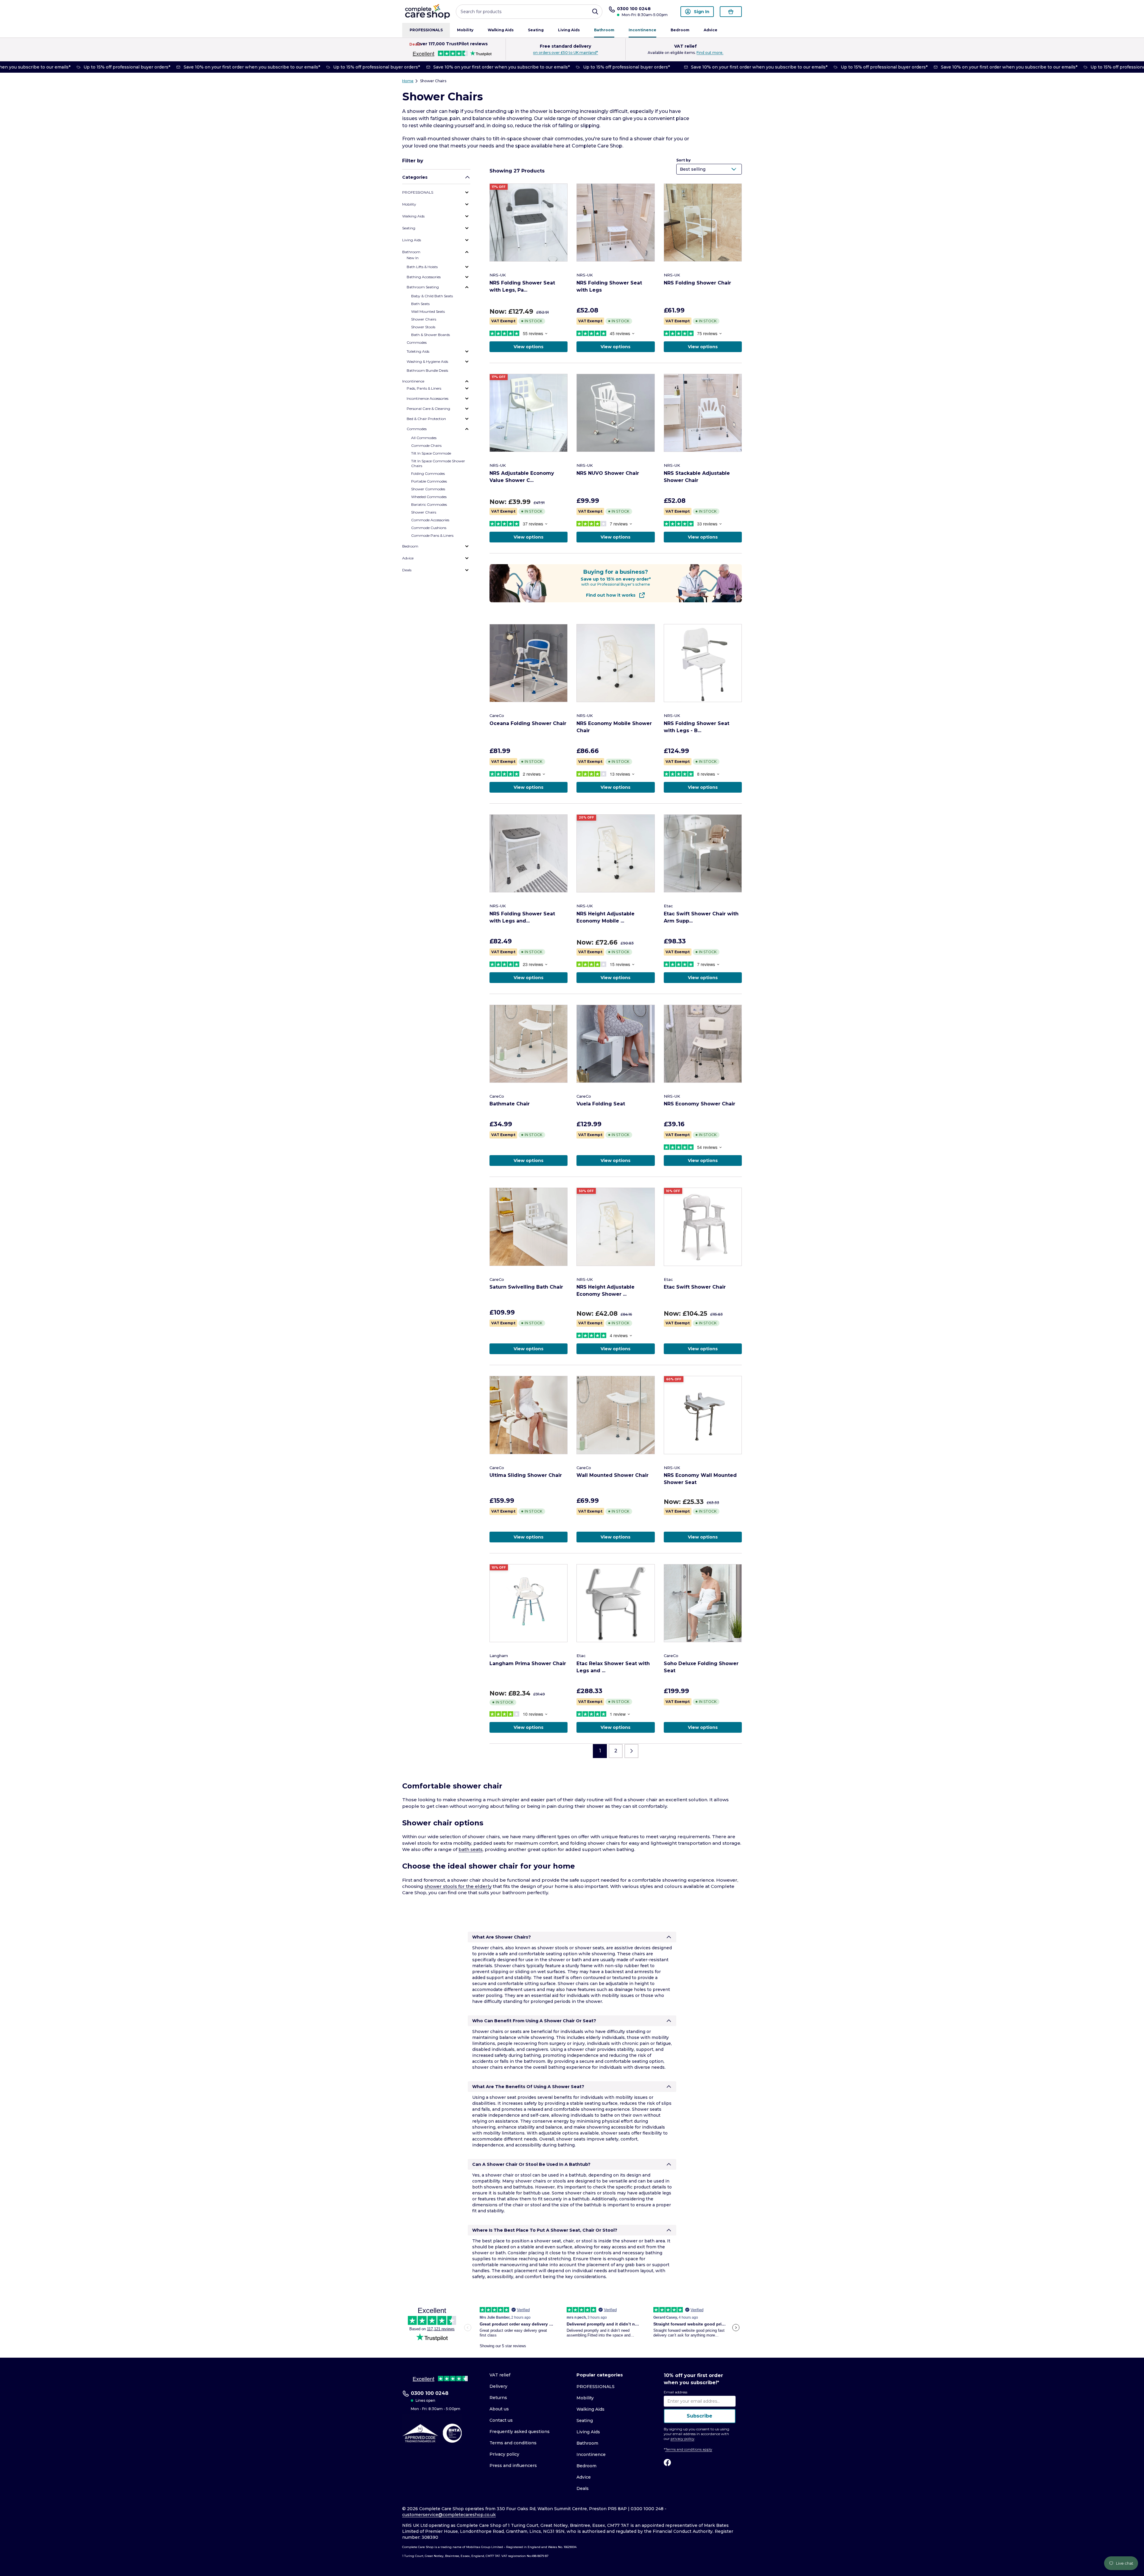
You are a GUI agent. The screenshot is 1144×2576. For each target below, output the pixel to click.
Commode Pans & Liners (432, 535)
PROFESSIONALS (426, 30)
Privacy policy (504, 2454)
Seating (536, 30)
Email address (676, 2392)
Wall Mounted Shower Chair (613, 1475)
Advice (711, 30)
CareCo (497, 715)
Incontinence (642, 30)
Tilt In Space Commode (431, 453)
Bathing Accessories (424, 277)
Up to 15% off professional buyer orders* (109, 67)
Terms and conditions (513, 2443)
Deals (415, 44)
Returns (498, 2398)
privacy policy (683, 2439)
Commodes (417, 342)
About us (499, 2409)
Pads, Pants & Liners (424, 388)
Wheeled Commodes (429, 497)
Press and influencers (513, 2465)
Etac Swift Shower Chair (695, 1287)
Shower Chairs (433, 81)
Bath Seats (420, 304)
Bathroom (604, 30)
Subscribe (700, 2416)
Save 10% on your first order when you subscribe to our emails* (233, 67)
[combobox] (529, 12)
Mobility (465, 30)
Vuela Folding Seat (601, 1104)
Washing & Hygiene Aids (427, 361)
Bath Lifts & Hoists (422, 267)
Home (408, 81)
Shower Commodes (428, 489)
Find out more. (710, 53)
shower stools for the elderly (458, 1886)
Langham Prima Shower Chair (528, 1663)
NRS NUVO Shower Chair (608, 473)
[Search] (595, 12)
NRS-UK (498, 275)
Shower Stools (423, 327)
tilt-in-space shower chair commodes (538, 139)
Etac (668, 906)
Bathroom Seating (423, 287)
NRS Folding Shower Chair (697, 283)
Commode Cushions (429, 528)
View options (529, 347)
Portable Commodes (429, 481)
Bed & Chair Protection (426, 419)
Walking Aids (501, 30)
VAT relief (500, 2375)
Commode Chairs (426, 445)
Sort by (683, 160)
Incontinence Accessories (428, 398)
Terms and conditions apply (689, 2449)
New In (413, 258)
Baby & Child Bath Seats (432, 296)
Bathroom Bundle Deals (427, 370)
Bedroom (680, 30)
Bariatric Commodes (429, 504)
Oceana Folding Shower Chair (528, 723)
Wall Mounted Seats (428, 311)
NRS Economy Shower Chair (700, 1104)
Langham (499, 1656)
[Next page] (631, 1751)
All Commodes (424, 438)
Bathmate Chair (510, 1104)
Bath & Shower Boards (430, 335)
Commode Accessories (430, 520)
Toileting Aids (418, 351)
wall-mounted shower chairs (451, 139)
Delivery (498, 2386)
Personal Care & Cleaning (428, 409)
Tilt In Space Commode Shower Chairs (438, 463)
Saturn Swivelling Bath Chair (526, 1287)
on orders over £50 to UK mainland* (565, 53)
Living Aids (569, 30)
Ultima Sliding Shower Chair (526, 1475)
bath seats (471, 1849)
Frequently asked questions (520, 2432)
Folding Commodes (428, 473)
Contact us (501, 2420)
